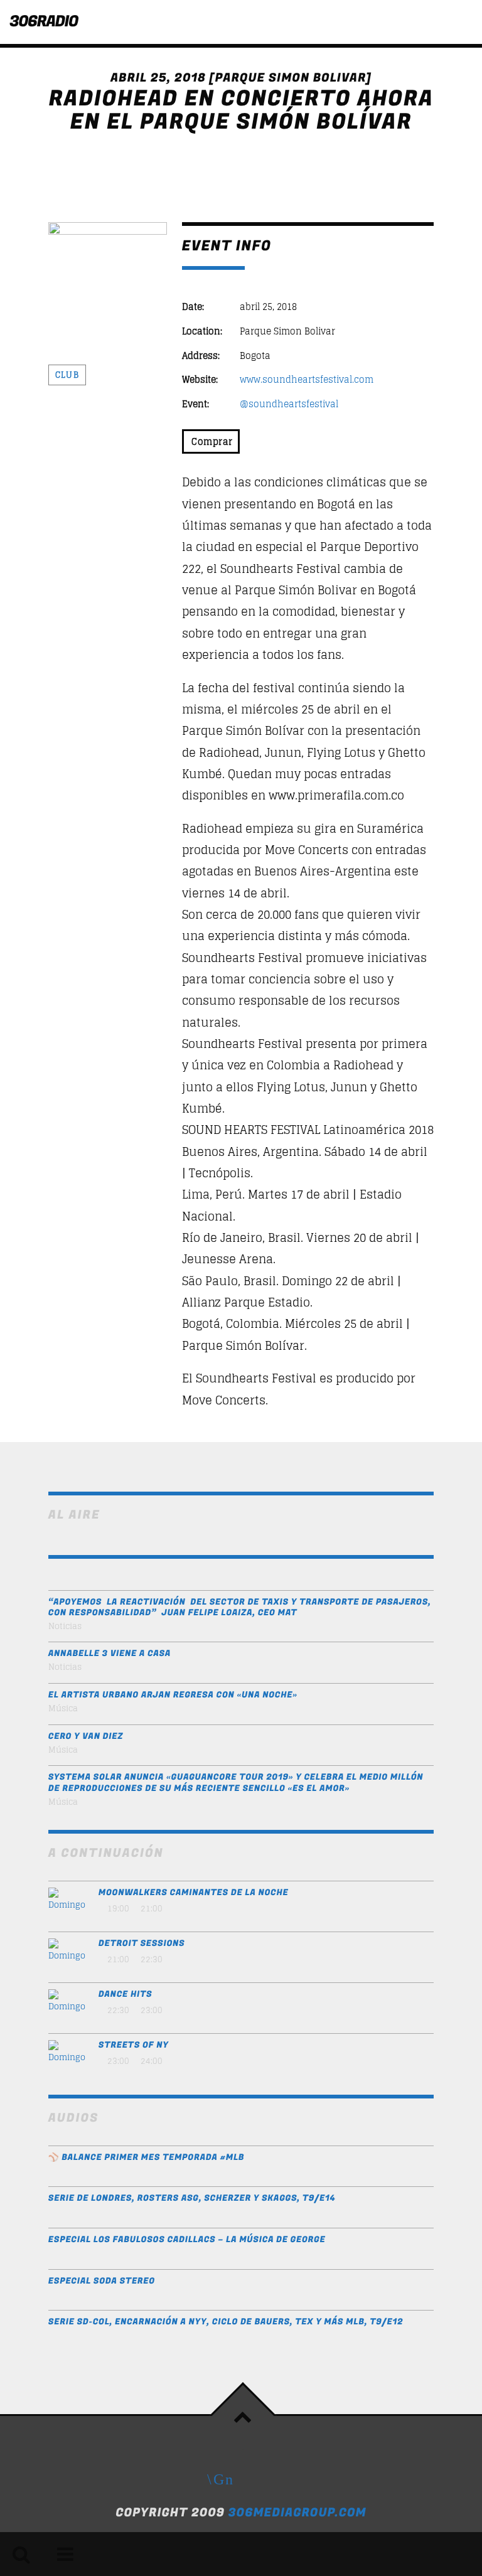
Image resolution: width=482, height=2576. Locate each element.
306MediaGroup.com (297, 2513)
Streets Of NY (134, 2045)
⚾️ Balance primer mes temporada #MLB (147, 2158)
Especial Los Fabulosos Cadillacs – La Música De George (187, 2240)
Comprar (211, 441)
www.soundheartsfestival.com (307, 380)
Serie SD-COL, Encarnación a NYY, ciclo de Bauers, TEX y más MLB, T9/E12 (226, 2322)
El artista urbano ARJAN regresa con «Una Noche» (173, 1695)
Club (67, 375)
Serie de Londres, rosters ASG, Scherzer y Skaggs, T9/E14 (192, 2199)
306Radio (44, 22)
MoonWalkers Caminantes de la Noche (194, 1893)
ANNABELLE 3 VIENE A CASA (110, 1654)
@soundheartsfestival (289, 404)
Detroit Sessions (142, 1944)
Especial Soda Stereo (102, 2281)
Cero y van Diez (86, 1737)
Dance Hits (126, 1995)
